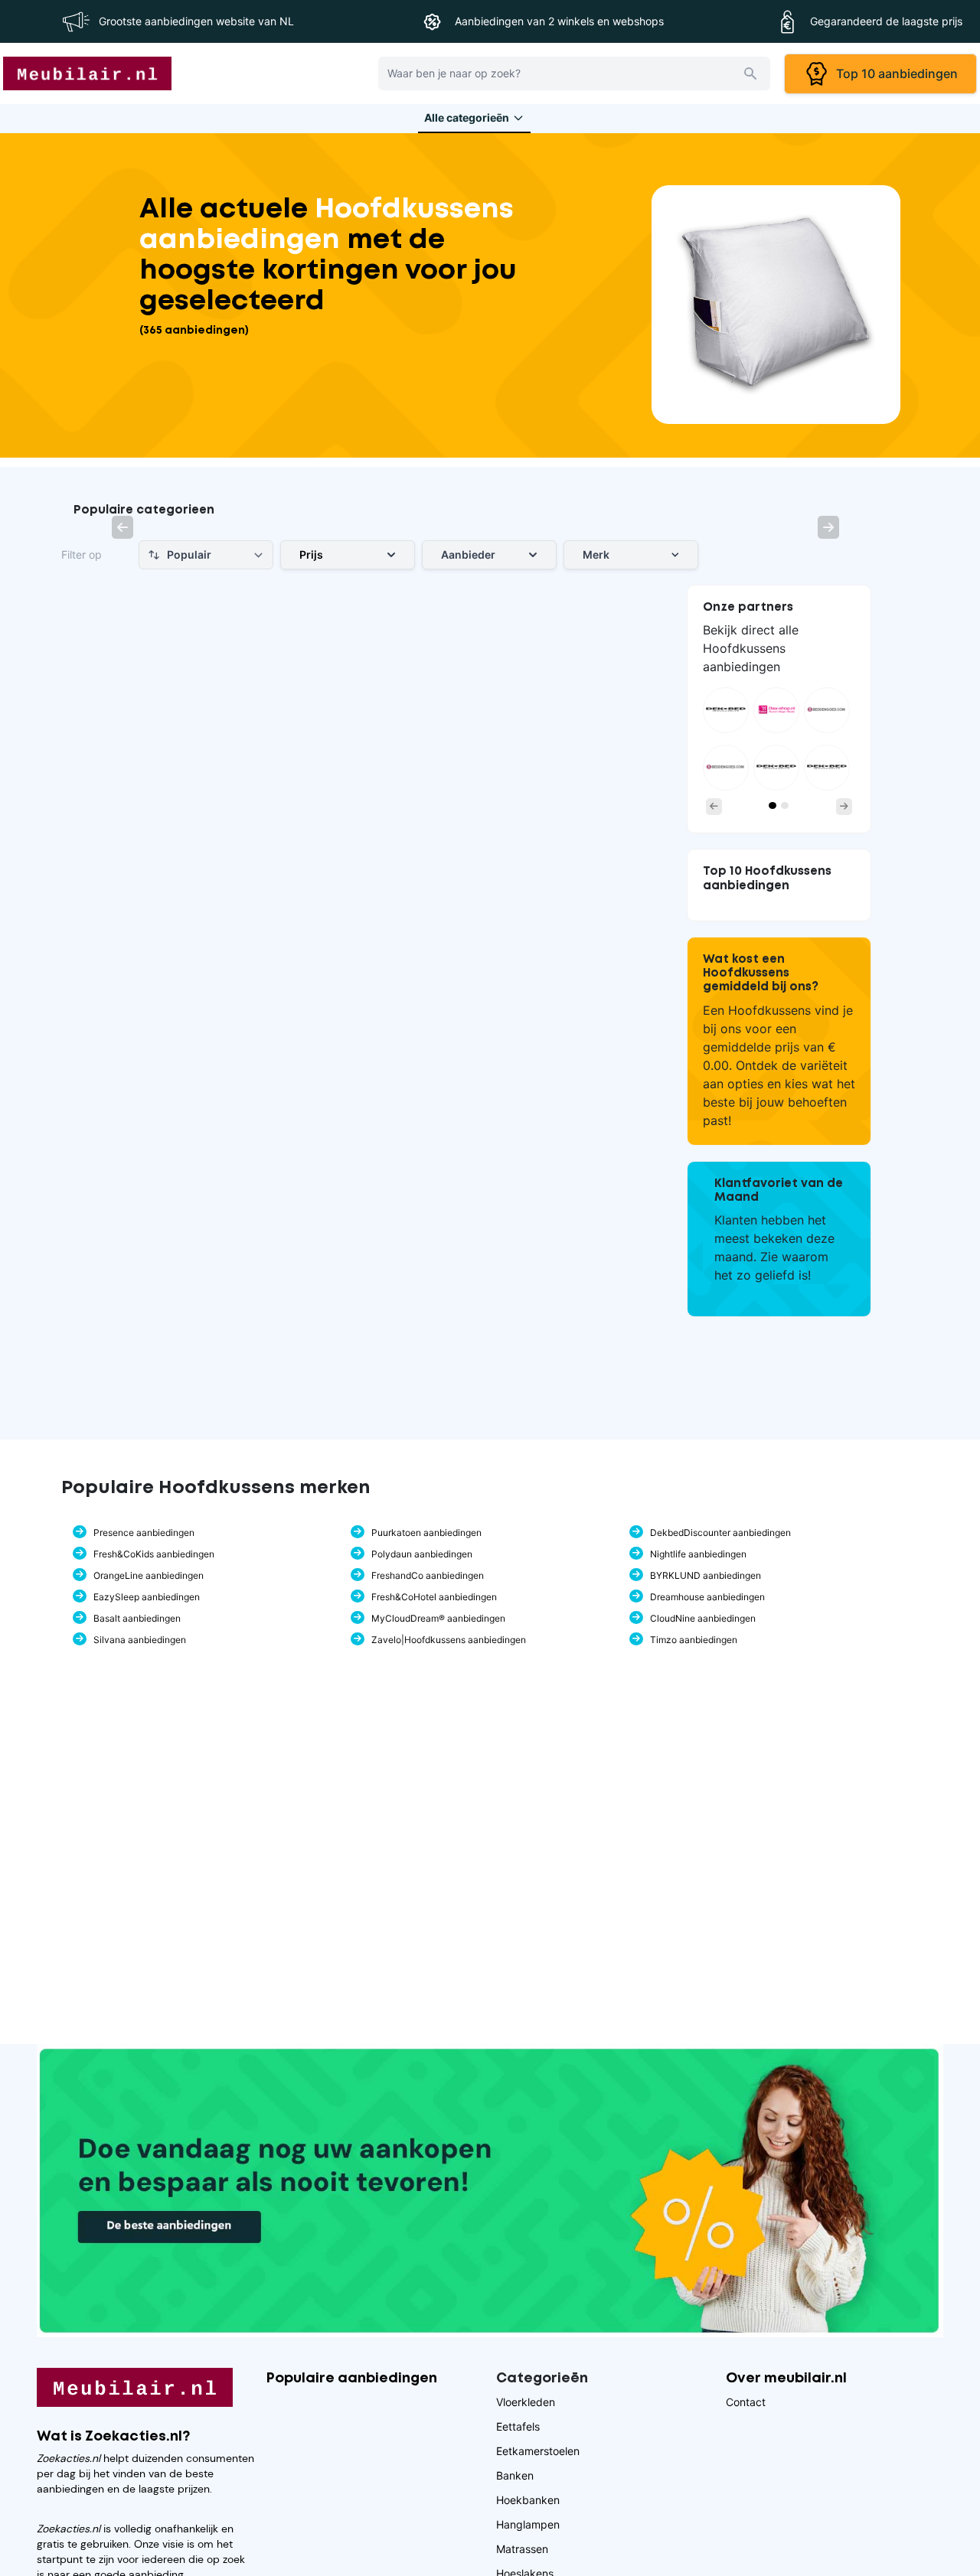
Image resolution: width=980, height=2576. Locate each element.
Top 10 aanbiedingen (894, 73)
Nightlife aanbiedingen (698, 1554)
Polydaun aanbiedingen (422, 1554)
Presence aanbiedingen (144, 1533)
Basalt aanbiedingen (137, 1618)
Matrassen (522, 2549)
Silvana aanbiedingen (140, 1640)
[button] (122, 527)
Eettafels (518, 2426)
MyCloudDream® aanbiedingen (438, 1618)
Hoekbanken (528, 2500)
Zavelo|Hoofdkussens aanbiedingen (449, 1640)
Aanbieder (468, 554)
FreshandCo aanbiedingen (428, 1575)
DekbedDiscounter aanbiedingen (720, 1533)
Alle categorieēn (467, 117)
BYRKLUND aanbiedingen (706, 1575)
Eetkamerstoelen (538, 2451)
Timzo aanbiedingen (694, 1640)
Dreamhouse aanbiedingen (707, 1597)
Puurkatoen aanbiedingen (426, 1533)
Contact (746, 2402)
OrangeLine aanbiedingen (149, 1575)
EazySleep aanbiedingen (147, 1597)
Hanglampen (528, 2524)
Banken (515, 2475)
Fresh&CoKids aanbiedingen (154, 1554)
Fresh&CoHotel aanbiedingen (434, 1597)
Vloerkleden (526, 2402)
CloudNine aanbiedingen (703, 1618)
